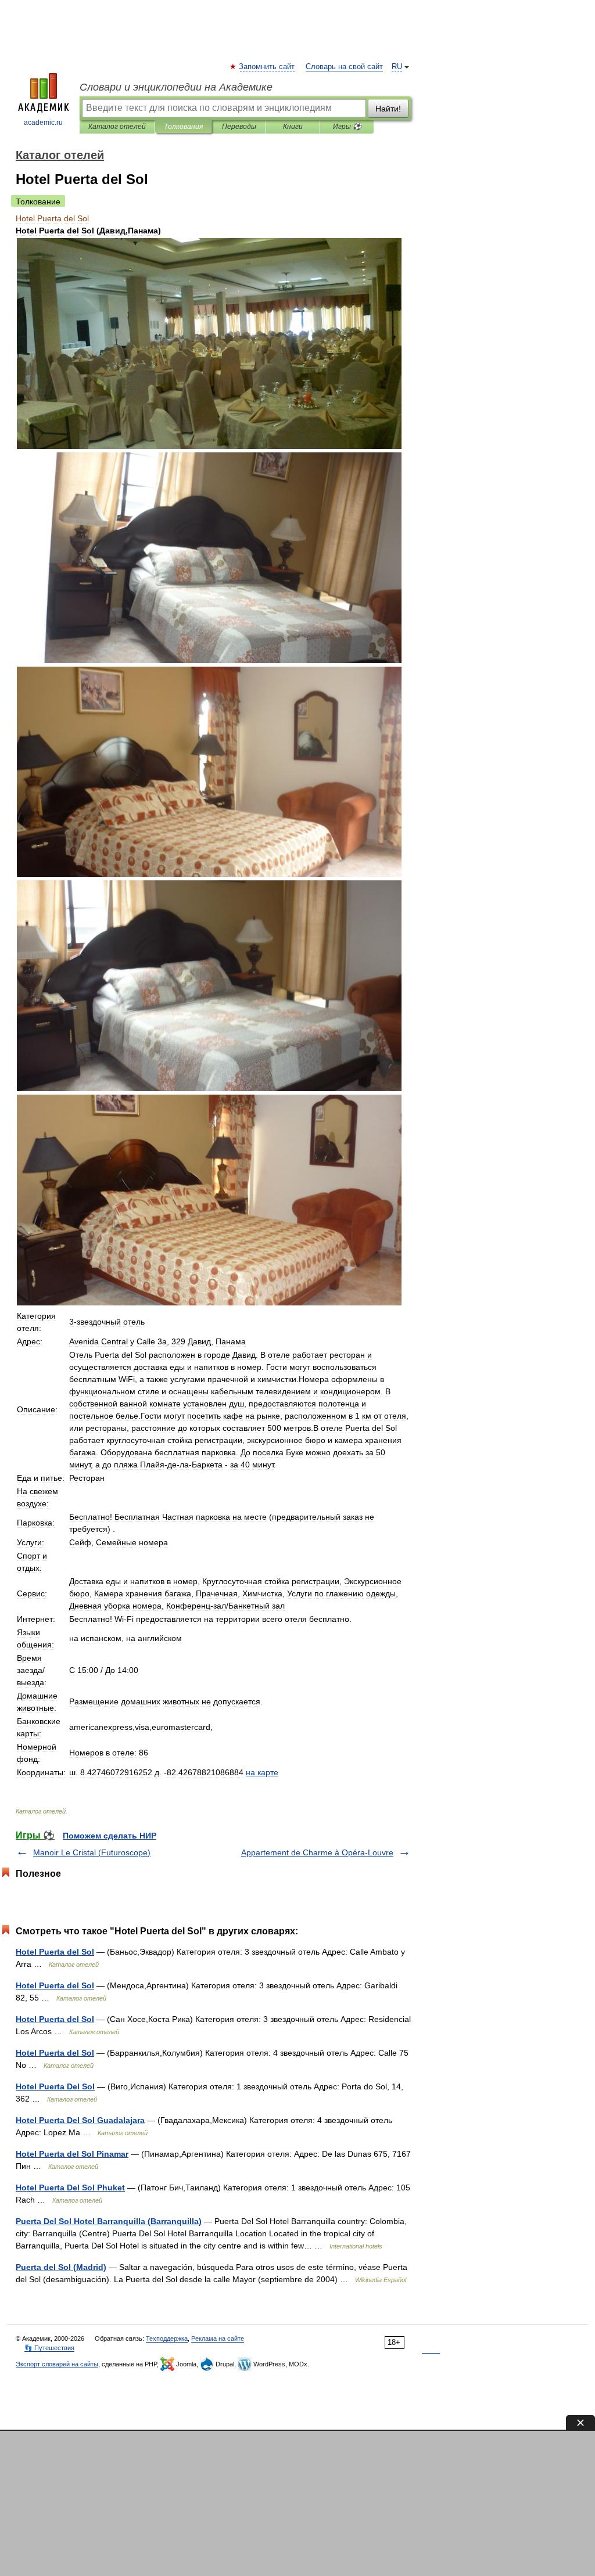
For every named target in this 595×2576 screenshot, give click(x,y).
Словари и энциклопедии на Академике (176, 87)
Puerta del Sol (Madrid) (61, 2267)
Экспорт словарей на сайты (57, 2364)
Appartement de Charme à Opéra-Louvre (317, 1852)
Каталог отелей (117, 127)
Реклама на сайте (218, 2338)
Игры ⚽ (347, 127)
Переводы (239, 127)
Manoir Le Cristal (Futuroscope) (92, 1852)
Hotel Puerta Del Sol (55, 2086)
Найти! (388, 109)
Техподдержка (167, 2338)
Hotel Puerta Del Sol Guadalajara (80, 2120)
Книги (293, 127)
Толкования (183, 127)
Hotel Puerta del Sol (55, 1952)
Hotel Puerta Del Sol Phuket (70, 2188)
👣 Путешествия (49, 2348)
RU (397, 67)
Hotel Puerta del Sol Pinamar (72, 2154)
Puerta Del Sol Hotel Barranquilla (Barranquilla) (109, 2221)
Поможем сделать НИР (110, 1836)
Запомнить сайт (267, 67)
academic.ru (43, 123)
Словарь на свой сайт (344, 67)
